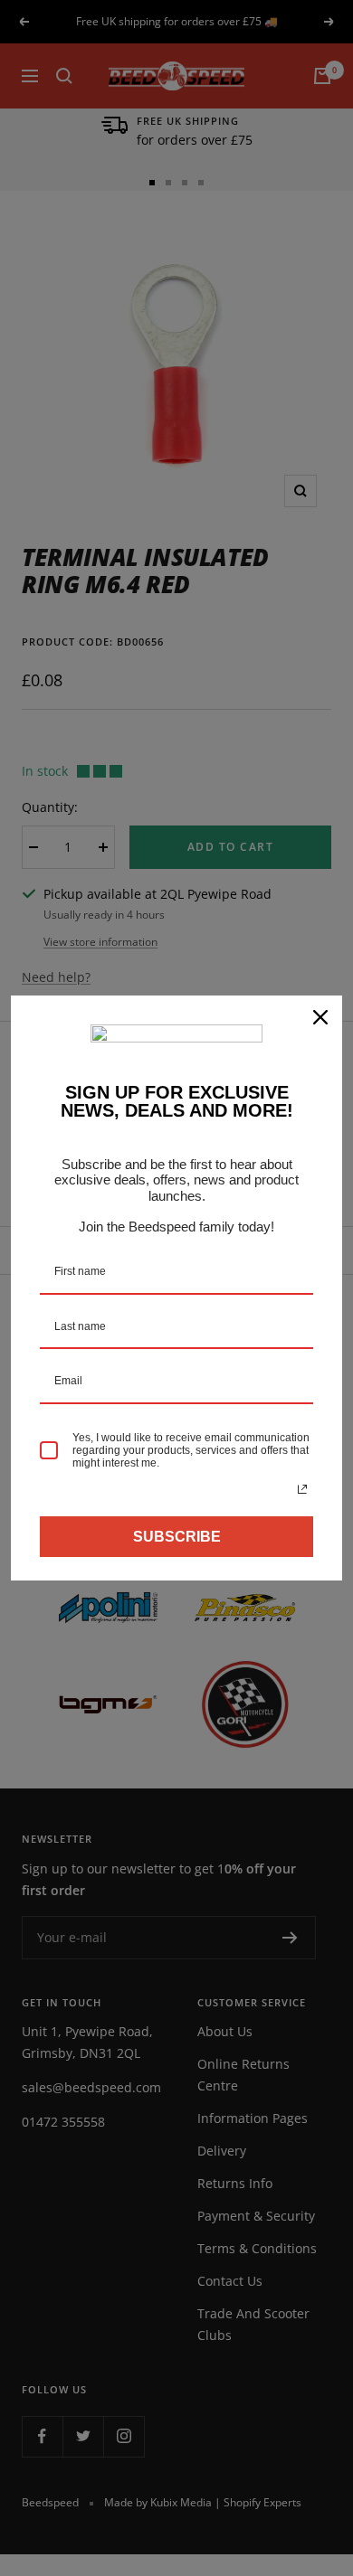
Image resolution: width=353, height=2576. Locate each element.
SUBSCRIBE (177, 1537)
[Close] (320, 1017)
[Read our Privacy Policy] (302, 1489)
